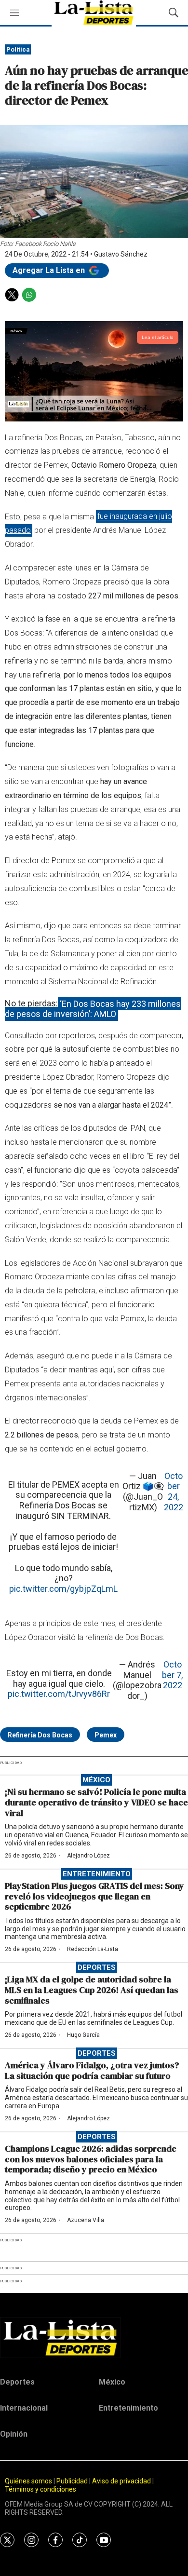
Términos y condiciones (40, 2489)
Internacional (24, 2408)
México (96, 1780)
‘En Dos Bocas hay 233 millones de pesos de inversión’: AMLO (93, 1009)
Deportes (97, 1967)
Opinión (14, 2434)
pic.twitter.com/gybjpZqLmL (63, 1589)
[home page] (94, 2337)
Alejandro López (88, 1856)
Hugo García (83, 2035)
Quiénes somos (28, 2481)
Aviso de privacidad (121, 2481)
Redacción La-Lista (93, 1949)
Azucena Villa (86, 2220)
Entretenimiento (97, 1874)
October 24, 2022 (174, 1491)
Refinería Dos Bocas (40, 1735)
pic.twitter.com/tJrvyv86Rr (59, 1694)
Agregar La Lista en (50, 270)
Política (18, 49)
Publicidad (73, 2481)
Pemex (106, 1735)
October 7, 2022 (172, 1675)
